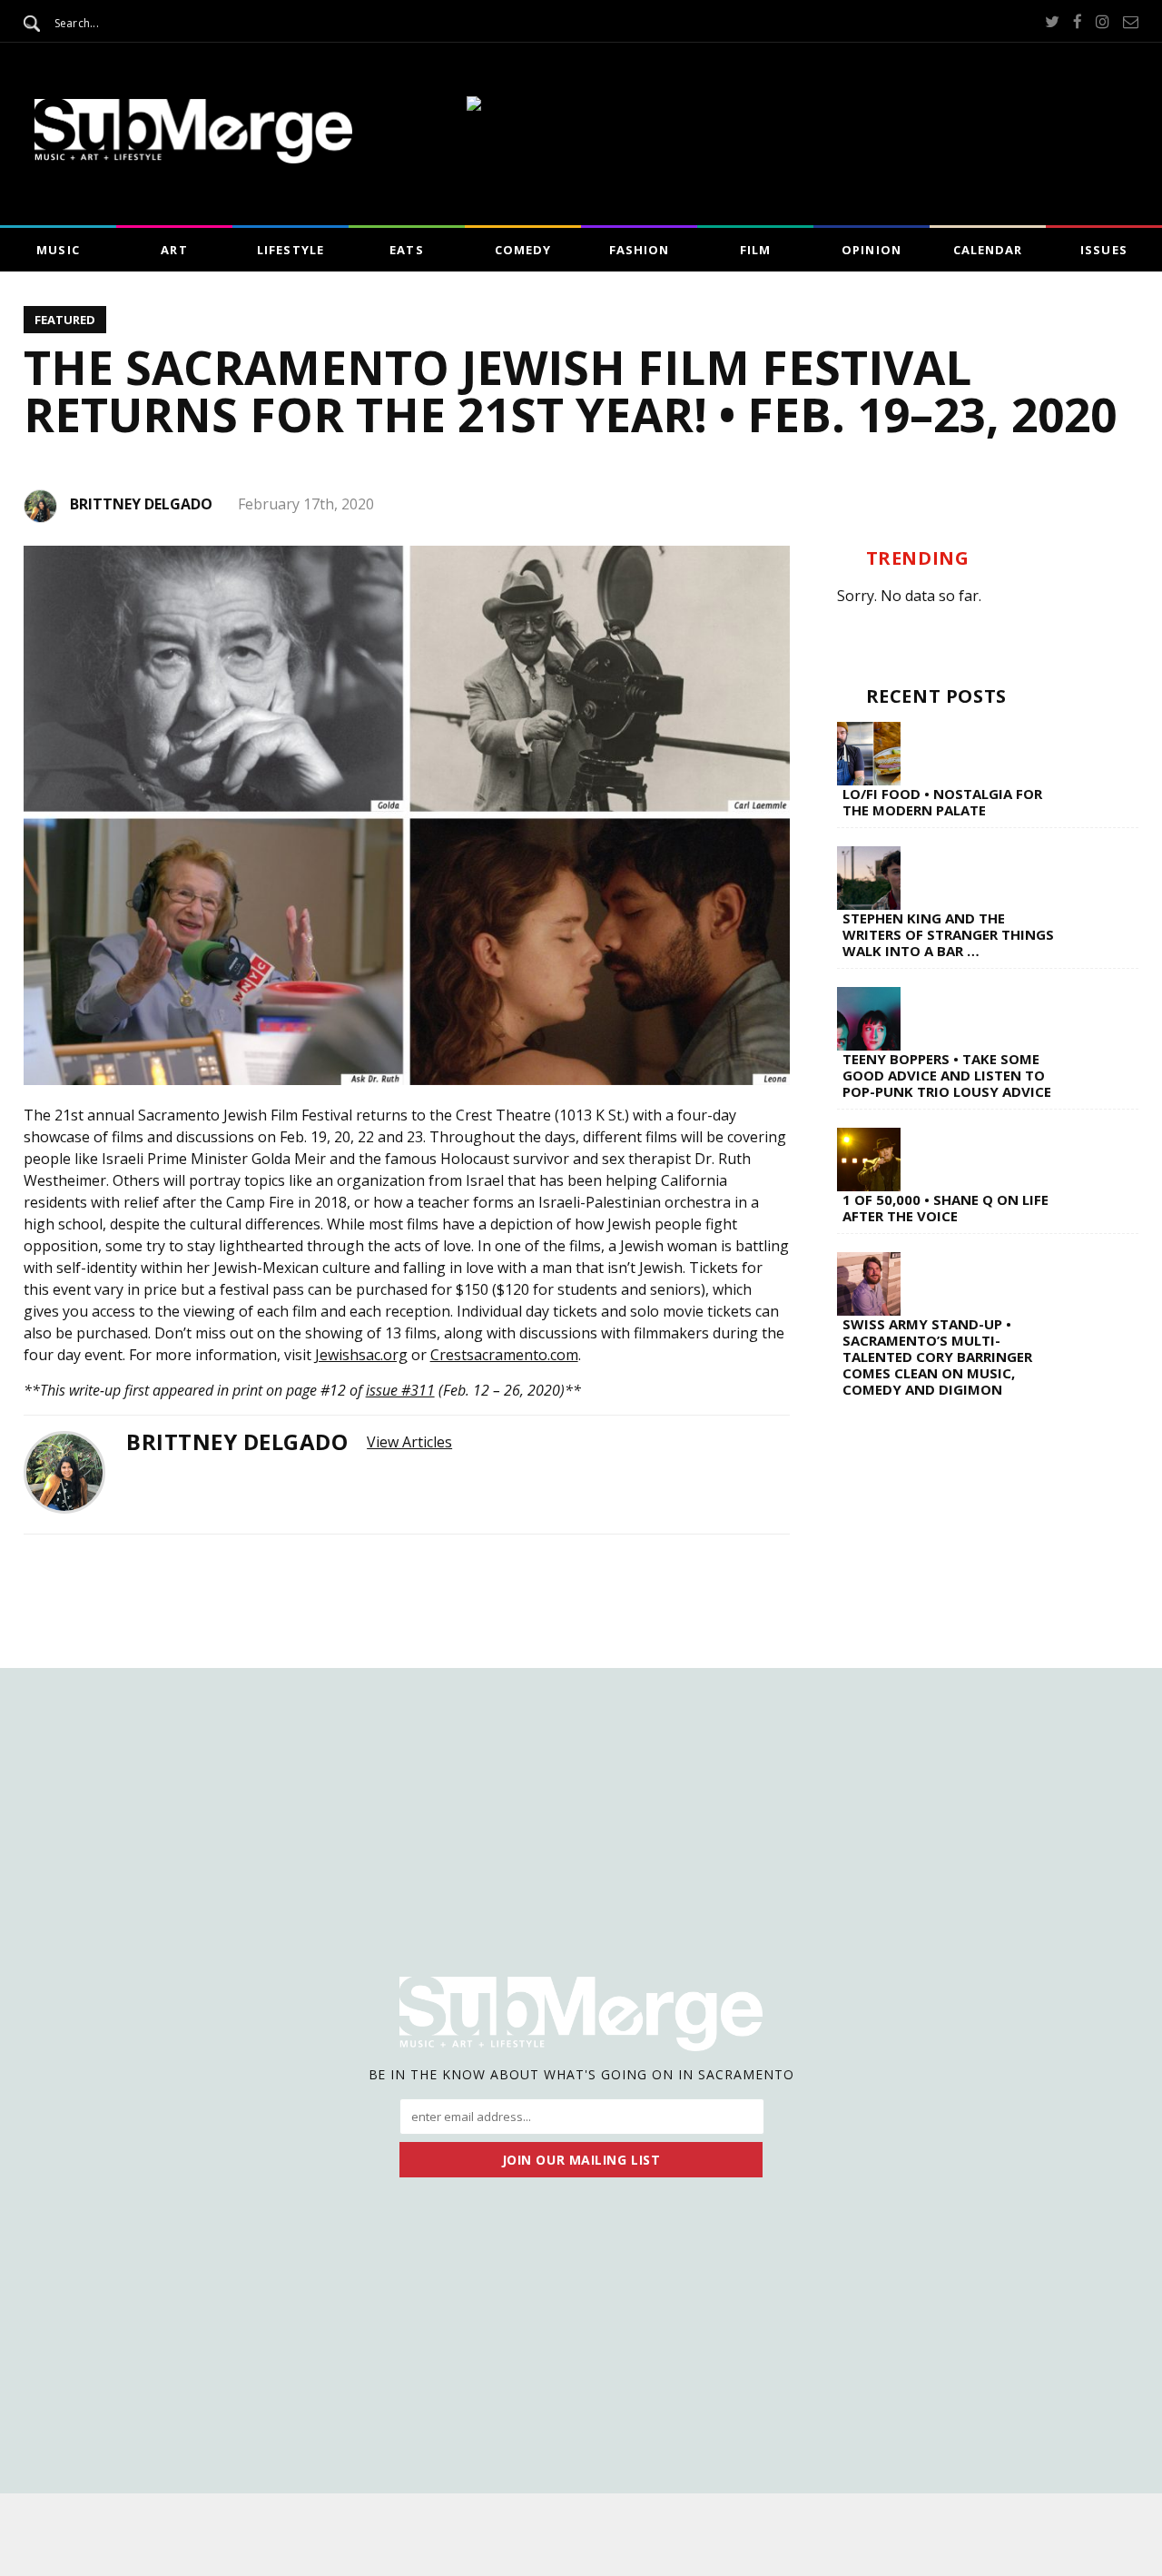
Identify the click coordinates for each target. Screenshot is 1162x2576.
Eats (406, 250)
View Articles (409, 1442)
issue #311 (400, 1390)
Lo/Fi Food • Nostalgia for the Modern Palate (942, 802)
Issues (1103, 250)
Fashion (639, 250)
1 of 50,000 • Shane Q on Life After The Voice (945, 1208)
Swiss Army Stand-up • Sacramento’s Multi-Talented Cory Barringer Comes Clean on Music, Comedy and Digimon (937, 1357)
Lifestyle (290, 250)
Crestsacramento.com (504, 1355)
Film (755, 250)
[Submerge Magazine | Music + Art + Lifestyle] (193, 158)
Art (174, 250)
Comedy (523, 250)
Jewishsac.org (361, 1355)
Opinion (871, 250)
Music (58, 250)
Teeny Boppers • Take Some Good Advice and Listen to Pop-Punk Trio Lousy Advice (947, 1075)
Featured (65, 320)
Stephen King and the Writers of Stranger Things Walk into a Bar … (948, 934)
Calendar (988, 250)
